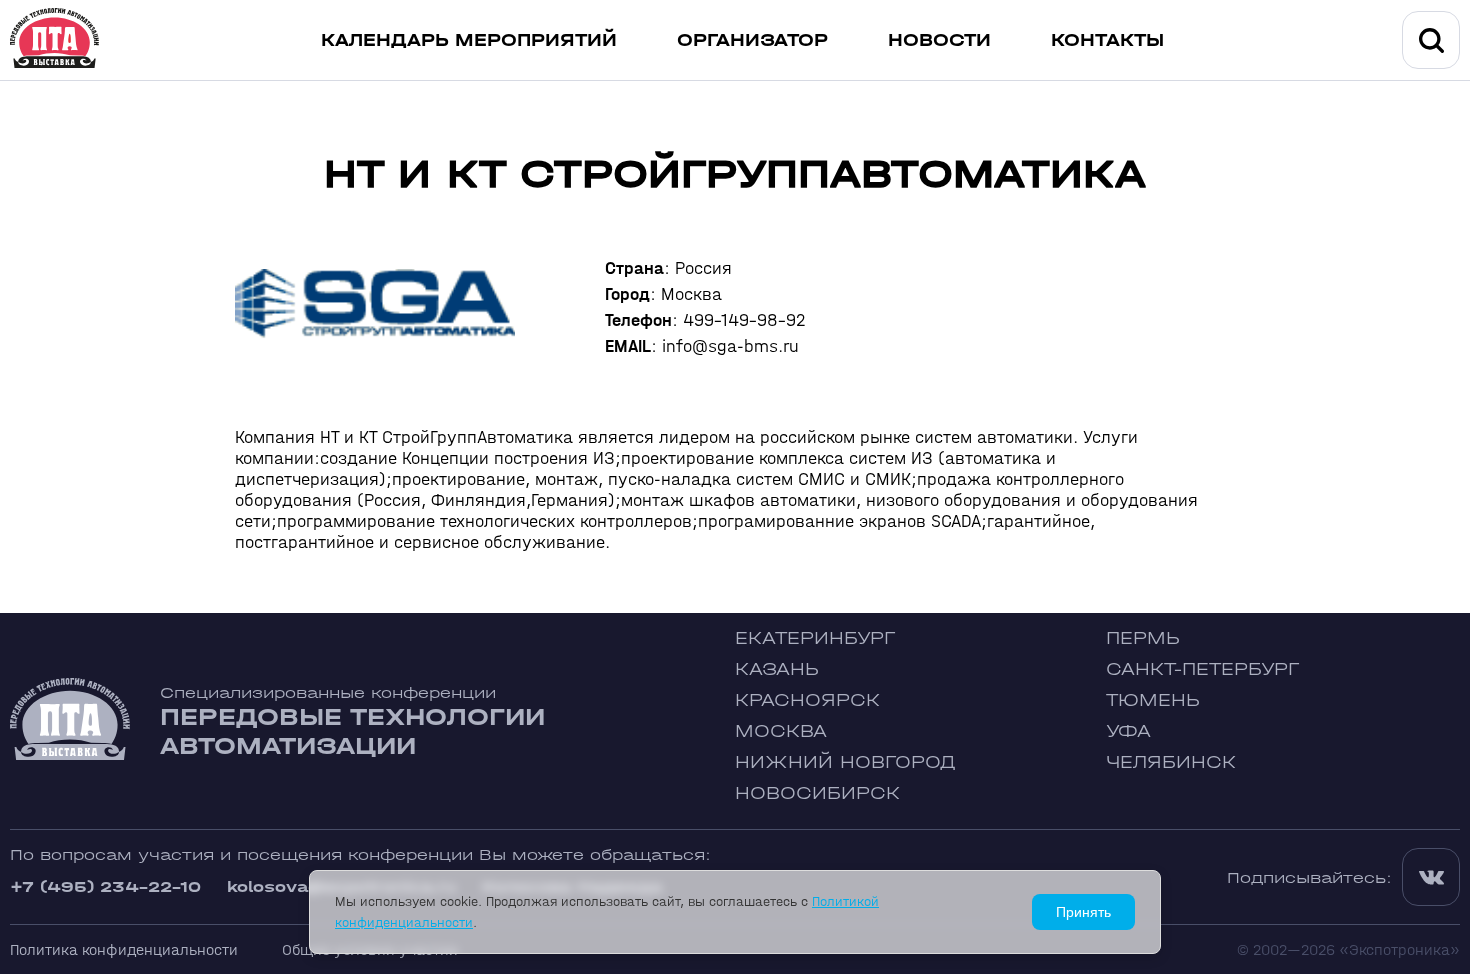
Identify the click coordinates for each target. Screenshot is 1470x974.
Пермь (1143, 638)
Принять (1083, 912)
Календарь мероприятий (469, 40)
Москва (781, 731)
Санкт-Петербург (1202, 669)
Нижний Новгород (845, 762)
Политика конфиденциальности (124, 949)
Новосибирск (817, 793)
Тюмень (1153, 700)
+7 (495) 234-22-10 (105, 886)
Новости (939, 40)
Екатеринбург (815, 638)
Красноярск (807, 700)
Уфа (1128, 731)
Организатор (752, 40)
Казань (777, 669)
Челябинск (1171, 762)
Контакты (1107, 40)
